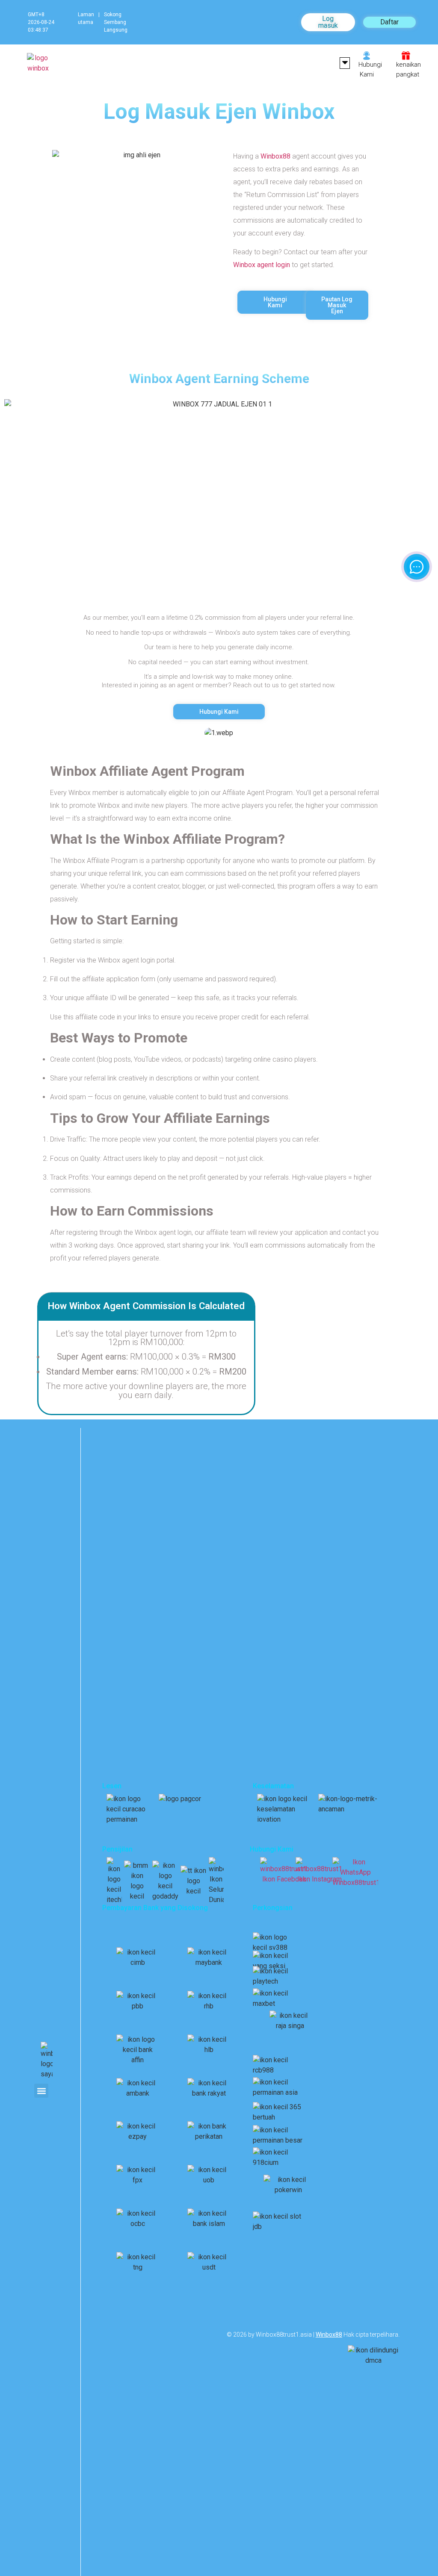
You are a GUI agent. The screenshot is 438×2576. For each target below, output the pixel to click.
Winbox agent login (262, 265)
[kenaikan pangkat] (406, 56)
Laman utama (86, 18)
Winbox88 (275, 156)
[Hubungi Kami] (367, 56)
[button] (345, 63)
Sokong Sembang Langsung (116, 22)
